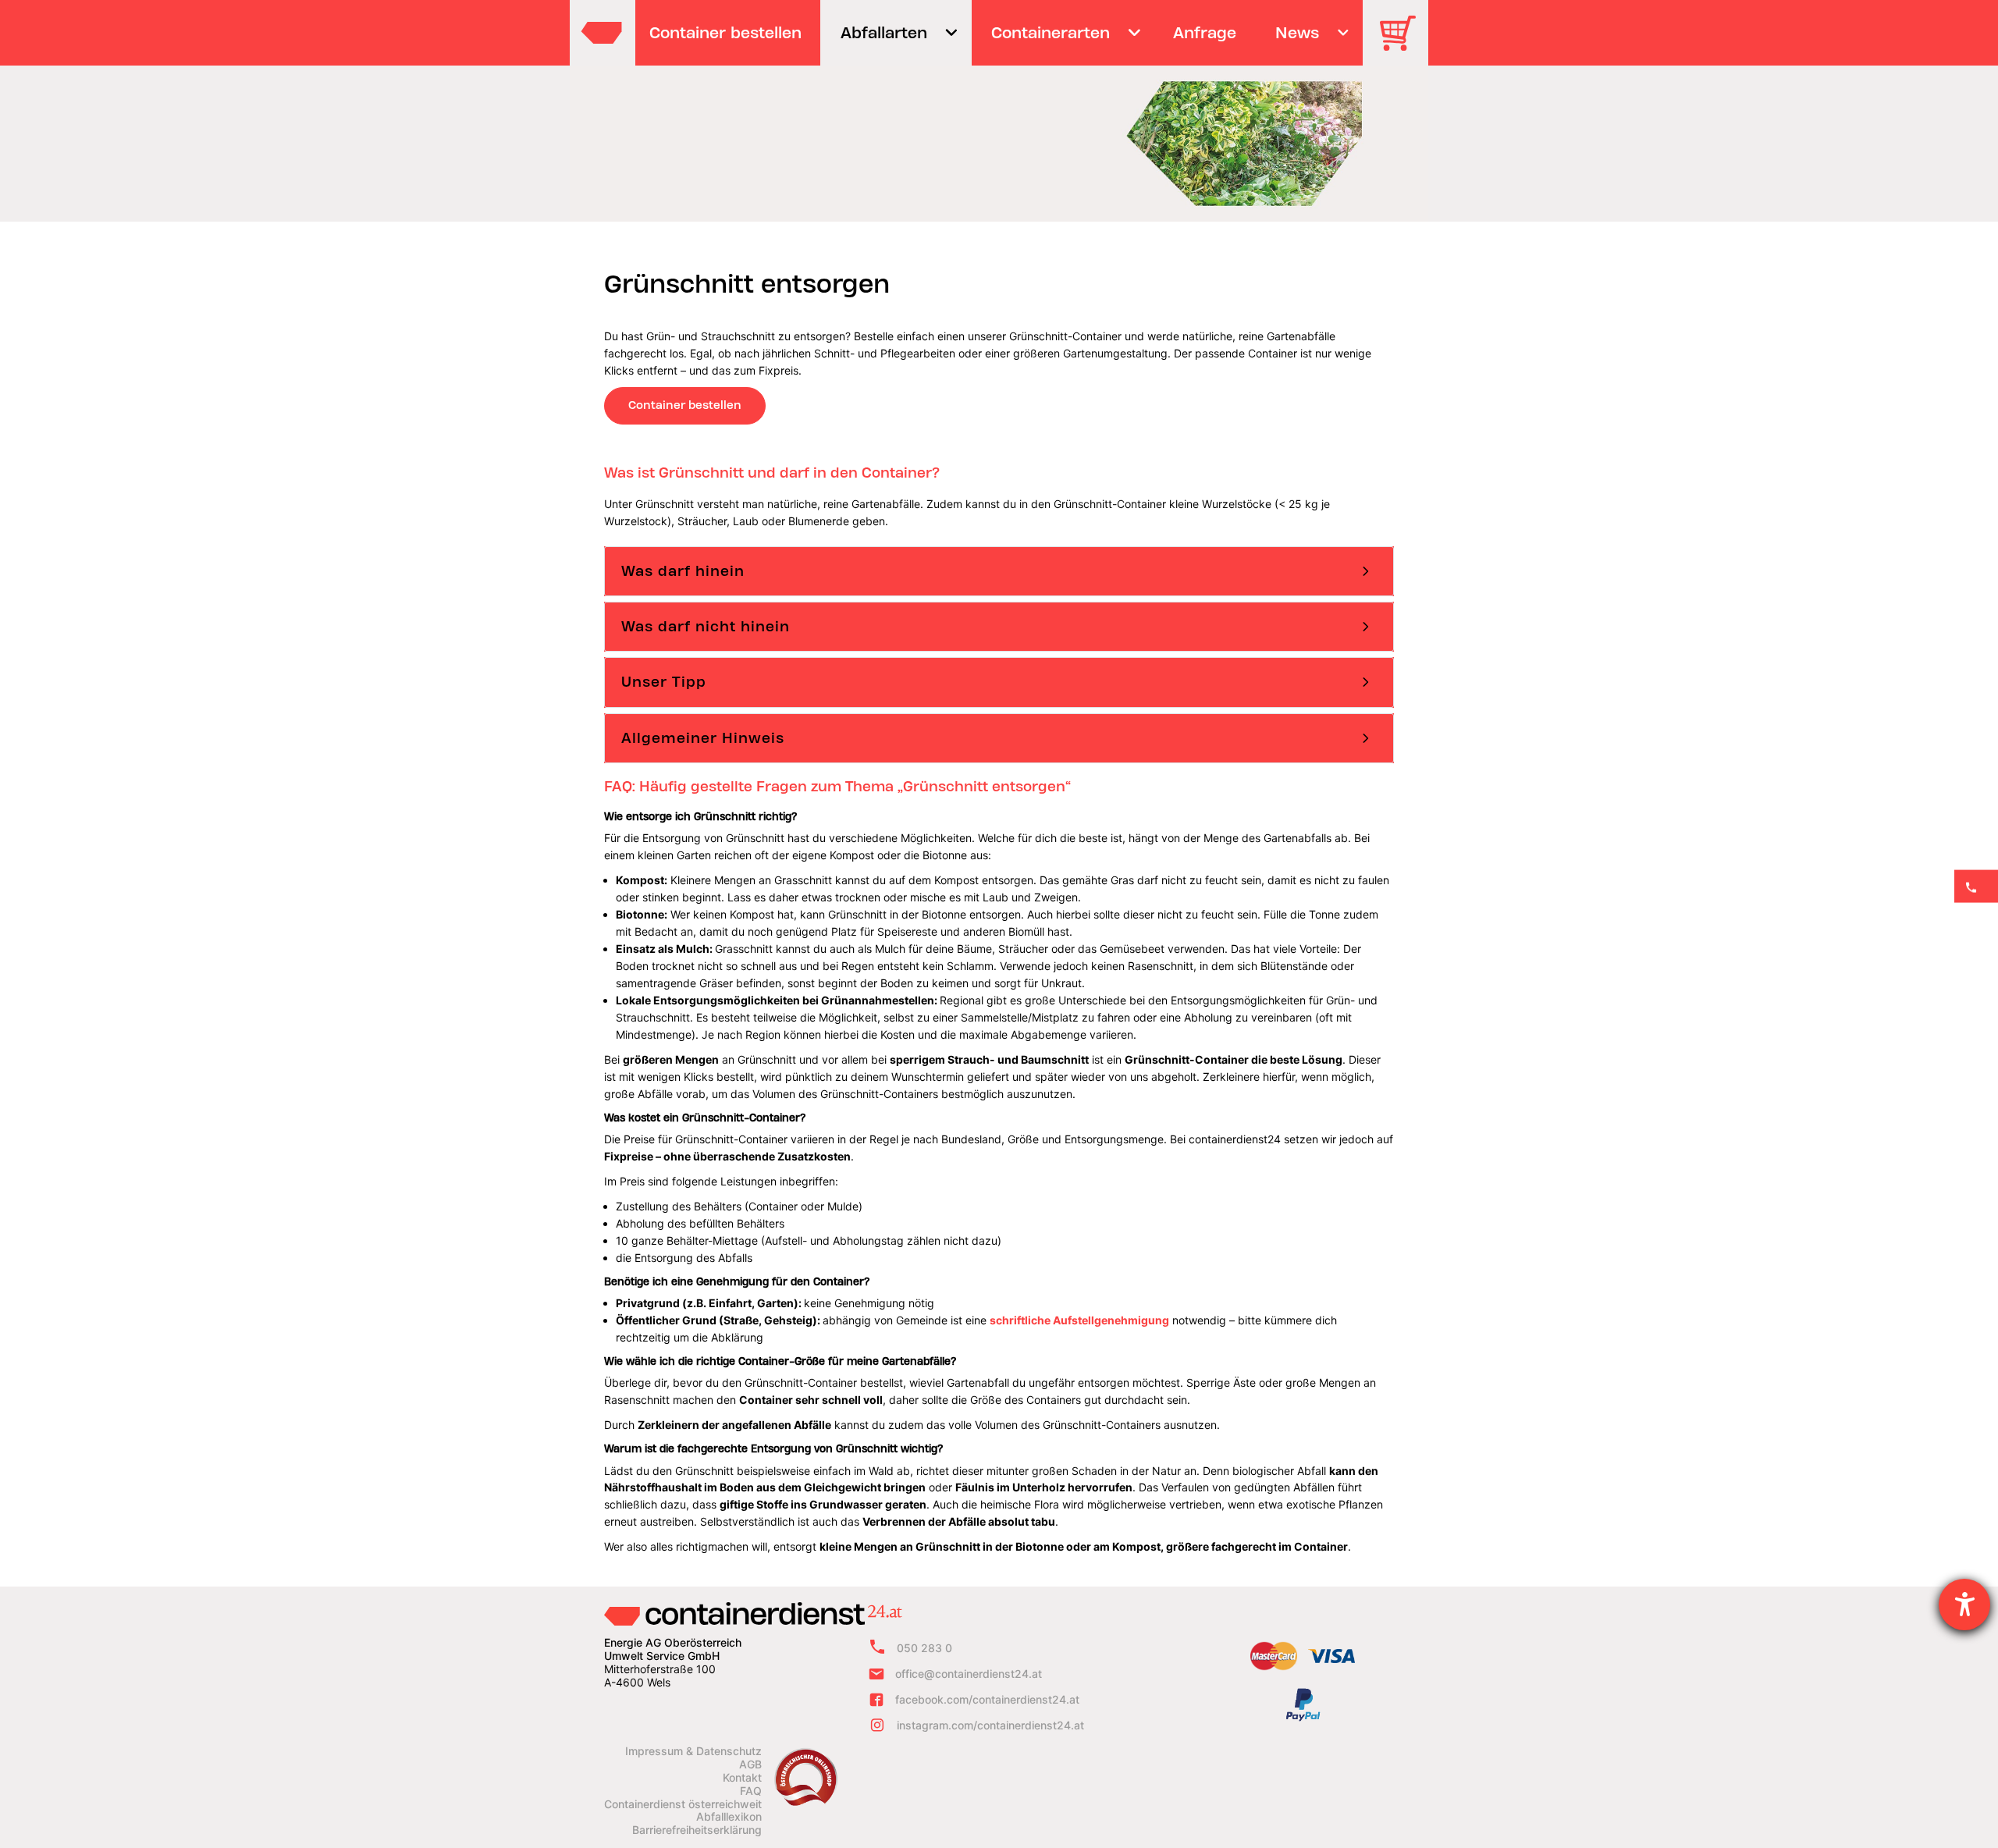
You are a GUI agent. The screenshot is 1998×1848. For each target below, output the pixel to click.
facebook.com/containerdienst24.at (987, 1699)
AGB (750, 1764)
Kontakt (742, 1778)
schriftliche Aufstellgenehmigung (1079, 1320)
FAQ (751, 1791)
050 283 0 (924, 1648)
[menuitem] (726, 33)
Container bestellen (685, 405)
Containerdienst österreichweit (683, 1804)
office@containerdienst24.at (969, 1674)
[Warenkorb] (1403, 44)
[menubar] (997, 33)
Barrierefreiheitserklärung (697, 1830)
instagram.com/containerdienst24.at (990, 1725)
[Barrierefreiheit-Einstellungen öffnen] (1964, 1605)
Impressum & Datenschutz (693, 1751)
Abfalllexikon (729, 1817)
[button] (999, 571)
